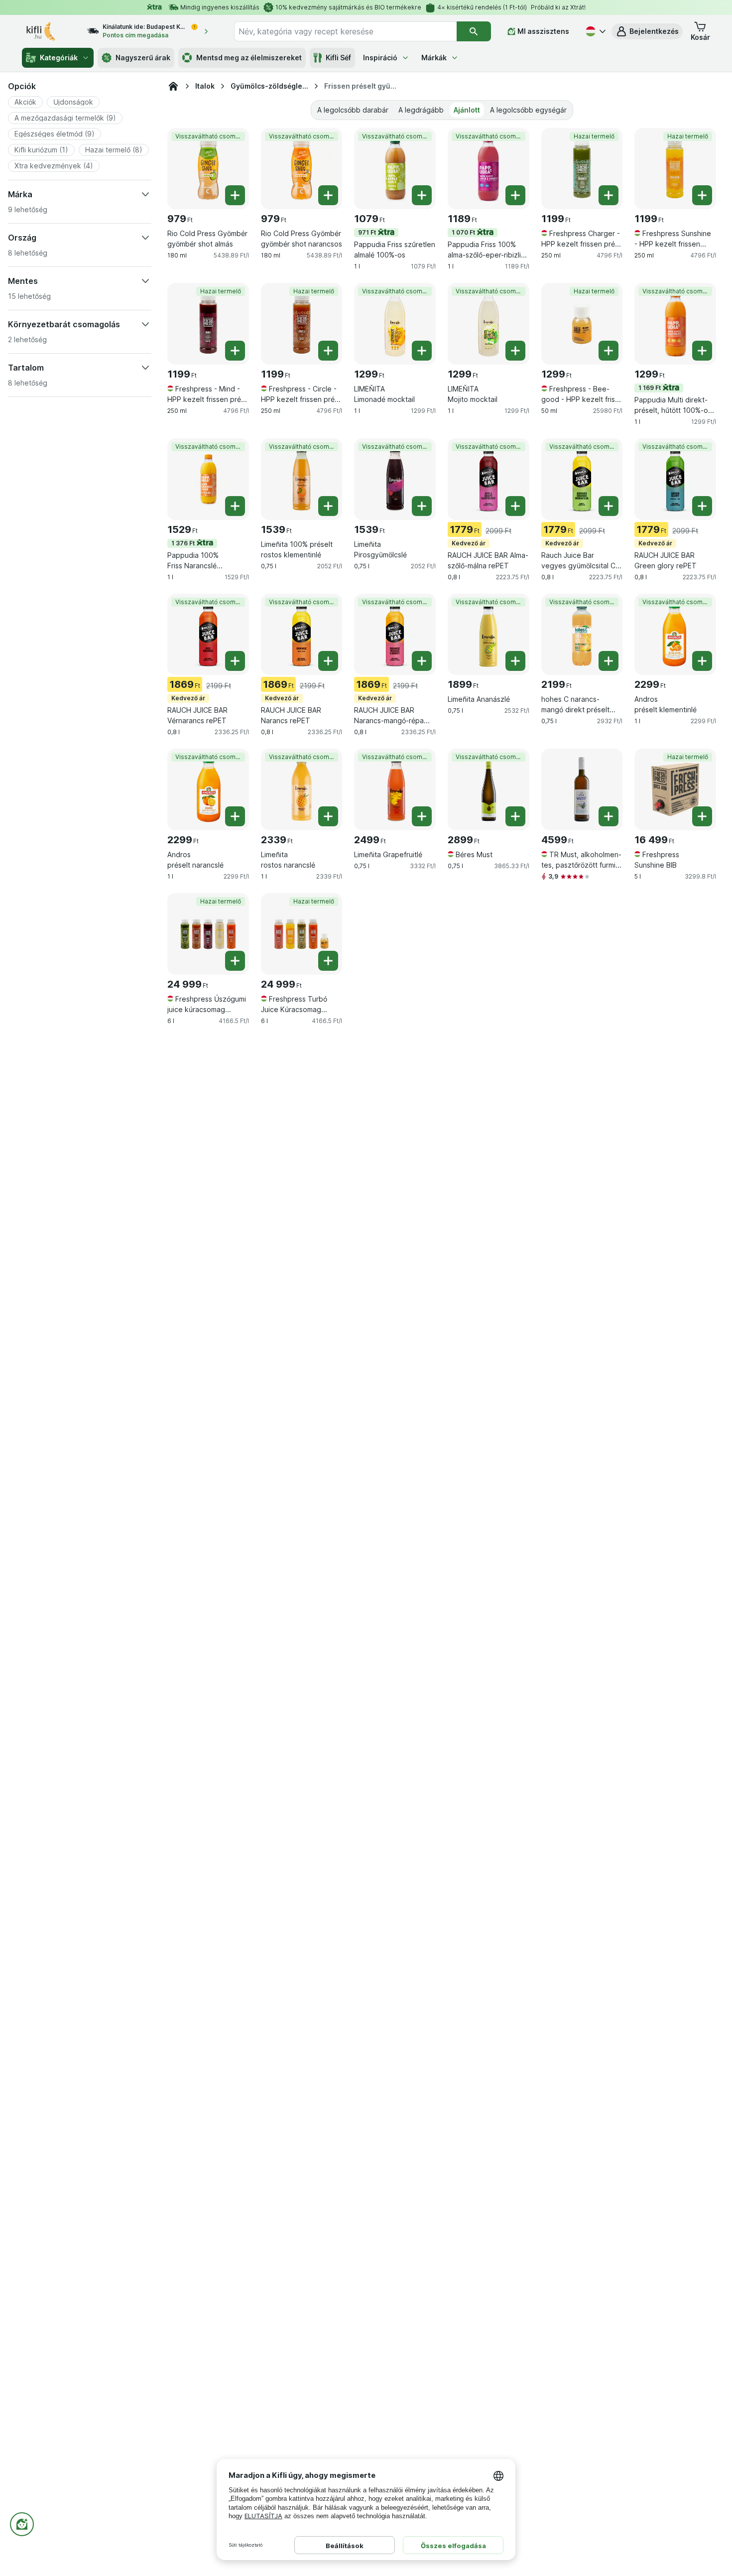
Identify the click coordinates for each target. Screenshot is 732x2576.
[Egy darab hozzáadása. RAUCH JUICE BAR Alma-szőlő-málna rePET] (515, 506)
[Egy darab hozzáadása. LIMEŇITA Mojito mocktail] (515, 351)
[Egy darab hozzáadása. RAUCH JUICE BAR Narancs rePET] (328, 661)
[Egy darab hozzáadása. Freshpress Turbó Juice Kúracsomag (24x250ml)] (328, 961)
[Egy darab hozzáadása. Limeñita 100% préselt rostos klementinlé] (328, 506)
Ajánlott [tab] (467, 110)
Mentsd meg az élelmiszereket (249, 58)
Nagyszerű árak (143, 58)
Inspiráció (380, 58)
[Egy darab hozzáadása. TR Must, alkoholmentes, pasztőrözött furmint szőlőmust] (609, 816)
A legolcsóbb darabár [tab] (353, 110)
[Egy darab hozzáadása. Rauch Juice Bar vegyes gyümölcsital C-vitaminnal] (609, 506)
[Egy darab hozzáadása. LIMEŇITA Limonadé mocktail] (422, 351)
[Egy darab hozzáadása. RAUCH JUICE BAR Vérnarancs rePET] (235, 661)
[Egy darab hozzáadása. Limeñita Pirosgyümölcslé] (422, 506)
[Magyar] (595, 31)
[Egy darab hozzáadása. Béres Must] (515, 816)
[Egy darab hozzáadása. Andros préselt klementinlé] (702, 661)
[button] (647, 31)
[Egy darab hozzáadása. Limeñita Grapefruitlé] (422, 816)
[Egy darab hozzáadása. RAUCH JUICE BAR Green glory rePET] (702, 506)
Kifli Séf (338, 58)
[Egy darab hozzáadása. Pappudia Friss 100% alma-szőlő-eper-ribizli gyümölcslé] (515, 195)
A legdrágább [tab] (421, 110)
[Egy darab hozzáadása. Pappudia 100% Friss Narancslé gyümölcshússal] (235, 506)
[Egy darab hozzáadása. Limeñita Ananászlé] (515, 661)
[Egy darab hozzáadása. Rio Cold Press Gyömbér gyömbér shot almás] (235, 195)
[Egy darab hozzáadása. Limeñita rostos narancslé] (328, 816)
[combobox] (345, 31)
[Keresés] (474, 31)
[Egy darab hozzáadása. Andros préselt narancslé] (235, 816)
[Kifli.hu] (173, 86)
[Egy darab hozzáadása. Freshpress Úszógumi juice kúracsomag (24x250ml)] (235, 961)
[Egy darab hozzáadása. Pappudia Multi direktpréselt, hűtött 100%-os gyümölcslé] (702, 351)
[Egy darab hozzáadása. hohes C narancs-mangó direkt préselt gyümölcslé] (609, 661)
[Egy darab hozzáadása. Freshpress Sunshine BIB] (702, 816)
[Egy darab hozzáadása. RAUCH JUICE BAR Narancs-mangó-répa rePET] (422, 661)
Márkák (434, 58)
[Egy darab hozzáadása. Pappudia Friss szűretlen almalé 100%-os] (422, 195)
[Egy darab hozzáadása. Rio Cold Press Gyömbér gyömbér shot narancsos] (328, 195)
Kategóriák (59, 58)
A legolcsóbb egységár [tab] (528, 110)
